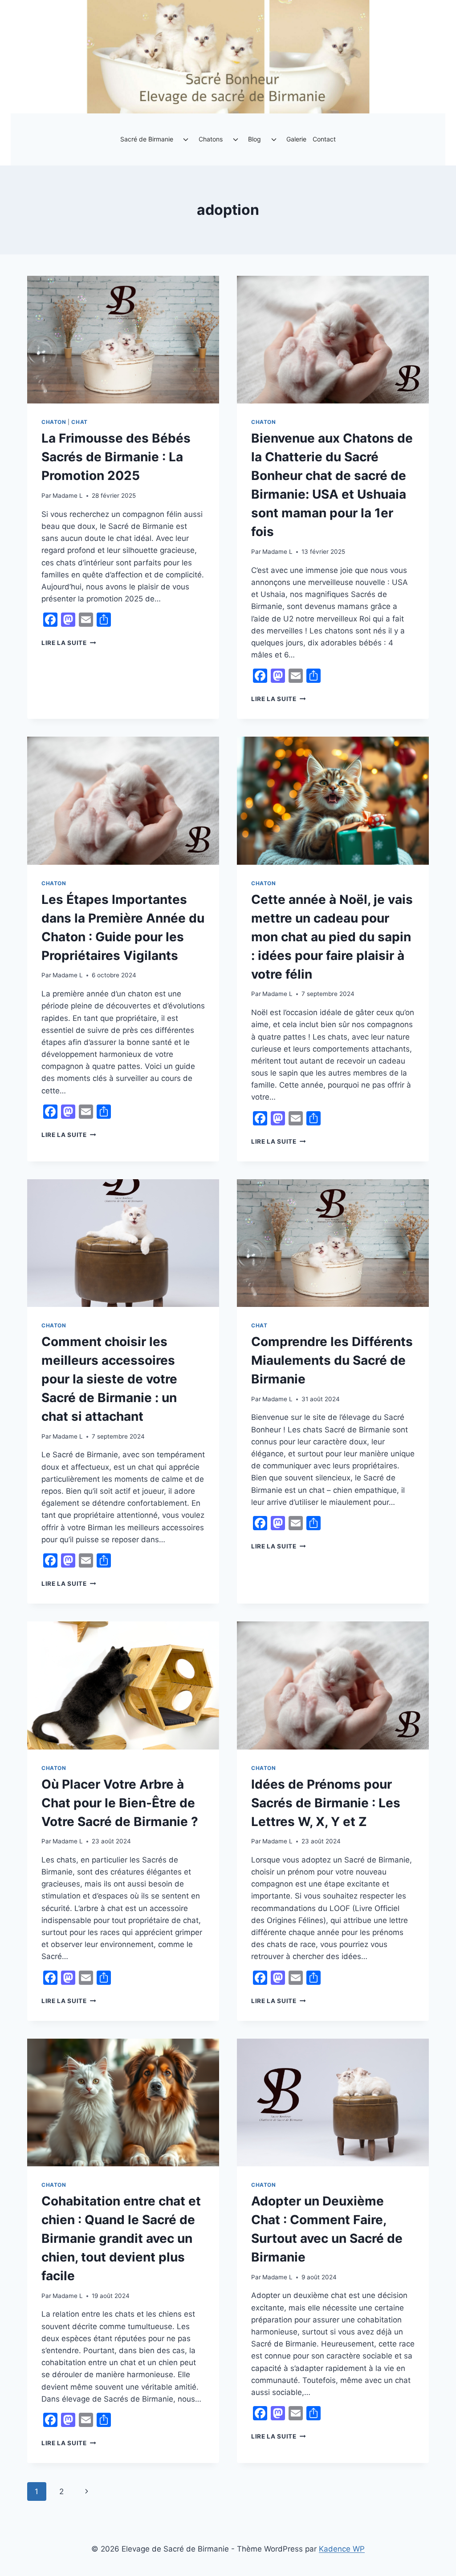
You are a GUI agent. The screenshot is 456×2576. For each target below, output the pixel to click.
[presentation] (123, 340)
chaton (54, 422)
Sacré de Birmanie (147, 139)
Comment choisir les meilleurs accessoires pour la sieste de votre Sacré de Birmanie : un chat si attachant (109, 1379)
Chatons (211, 139)
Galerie (296, 139)
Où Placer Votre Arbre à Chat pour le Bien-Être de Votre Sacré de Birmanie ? (120, 1803)
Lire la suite (69, 643)
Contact (324, 139)
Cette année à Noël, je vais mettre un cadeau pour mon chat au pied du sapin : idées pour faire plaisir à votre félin (332, 937)
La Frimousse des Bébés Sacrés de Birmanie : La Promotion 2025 (116, 457)
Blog (254, 139)
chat (79, 422)
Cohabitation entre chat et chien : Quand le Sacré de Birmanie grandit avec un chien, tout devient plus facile (121, 2238)
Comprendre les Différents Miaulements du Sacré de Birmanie (332, 1360)
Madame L (68, 496)
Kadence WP (342, 2549)
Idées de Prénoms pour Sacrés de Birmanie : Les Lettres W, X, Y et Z (326, 1803)
